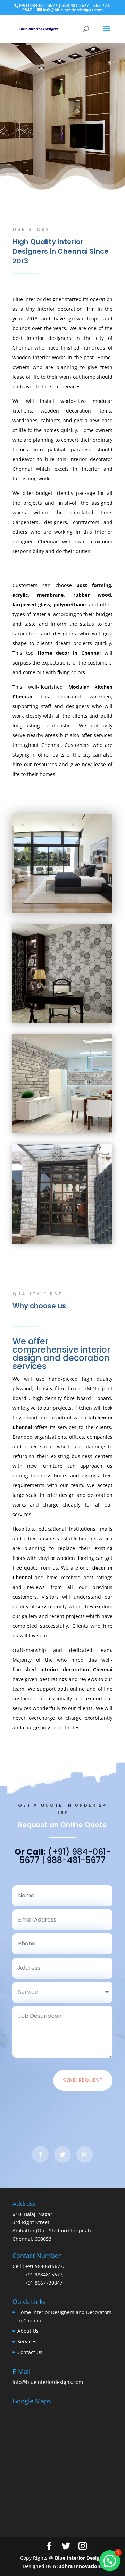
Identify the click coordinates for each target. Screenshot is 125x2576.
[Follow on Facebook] (40, 2154)
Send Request (83, 2080)
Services (27, 2342)
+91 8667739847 (44, 2283)
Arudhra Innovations (78, 2566)
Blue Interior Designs (80, 2558)
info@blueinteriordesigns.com (48, 2382)
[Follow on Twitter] (62, 2154)
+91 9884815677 (44, 2274)
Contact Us (30, 2352)
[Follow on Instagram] (85, 2154)
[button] (110, 2561)
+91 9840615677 (43, 2266)
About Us (28, 2331)
